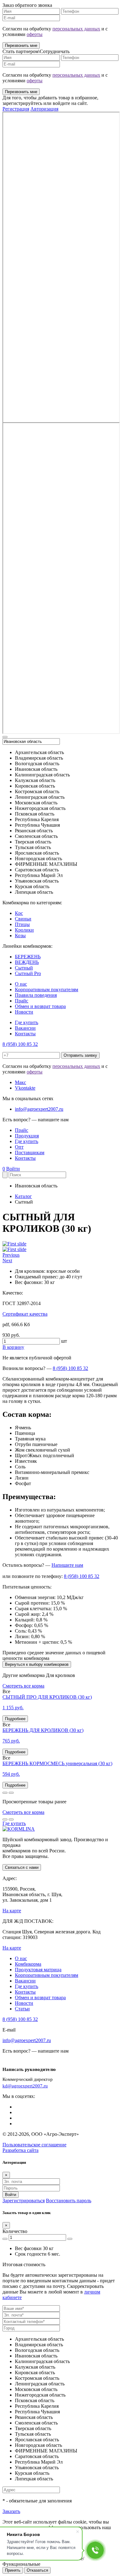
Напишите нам (67, 1565)
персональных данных (76, 29)
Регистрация (16, 109)
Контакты (25, 1034)
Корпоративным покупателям (47, 990)
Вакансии (25, 1028)
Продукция (27, 1136)
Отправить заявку (80, 1055)
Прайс (22, 1001)
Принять (13, 2570)
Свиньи (23, 919)
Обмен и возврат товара (40, 1006)
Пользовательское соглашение (34, 2145)
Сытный (24, 968)
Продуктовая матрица (38, 1970)
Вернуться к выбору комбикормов (37, 1664)
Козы (20, 935)
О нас (21, 984)
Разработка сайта (20, 2150)
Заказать (11, 2511)
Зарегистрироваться (24, 2201)
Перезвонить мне (21, 45)
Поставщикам (30, 1152)
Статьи (22, 2009)
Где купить (27, 1022)
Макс (20, 1082)
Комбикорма (28, 1964)
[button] (11, 1255)
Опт (19, 1147)
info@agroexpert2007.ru (39, 1109)
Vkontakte (25, 1088)
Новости (24, 1012)
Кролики (24, 930)
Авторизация (44, 109)
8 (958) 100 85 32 (20, 1044)
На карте (12, 1911)
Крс (19, 913)
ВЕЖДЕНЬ (27, 962)
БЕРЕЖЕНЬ (28, 957)
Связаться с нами (22, 1867)
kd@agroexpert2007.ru (25, 2086)
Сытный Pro (28, 973)
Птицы (22, 924)
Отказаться (37, 2570)
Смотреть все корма (23, 1686)
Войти (13, 1169)
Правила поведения (36, 995)
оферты (35, 34)
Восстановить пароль (69, 2201)
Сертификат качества (25, 1314)
